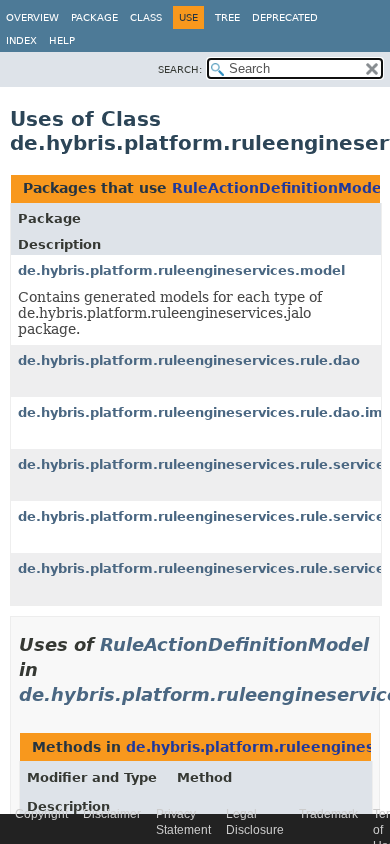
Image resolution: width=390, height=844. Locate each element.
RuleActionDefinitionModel (279, 188)
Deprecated (285, 17)
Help (62, 40)
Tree (227, 17)
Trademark (328, 814)
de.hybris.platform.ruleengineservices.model (181, 270)
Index (21, 40)
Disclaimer (112, 814)
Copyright (41, 814)
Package (94, 17)
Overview (32, 17)
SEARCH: (180, 69)
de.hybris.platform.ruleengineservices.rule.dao (189, 360)
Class (146, 17)
